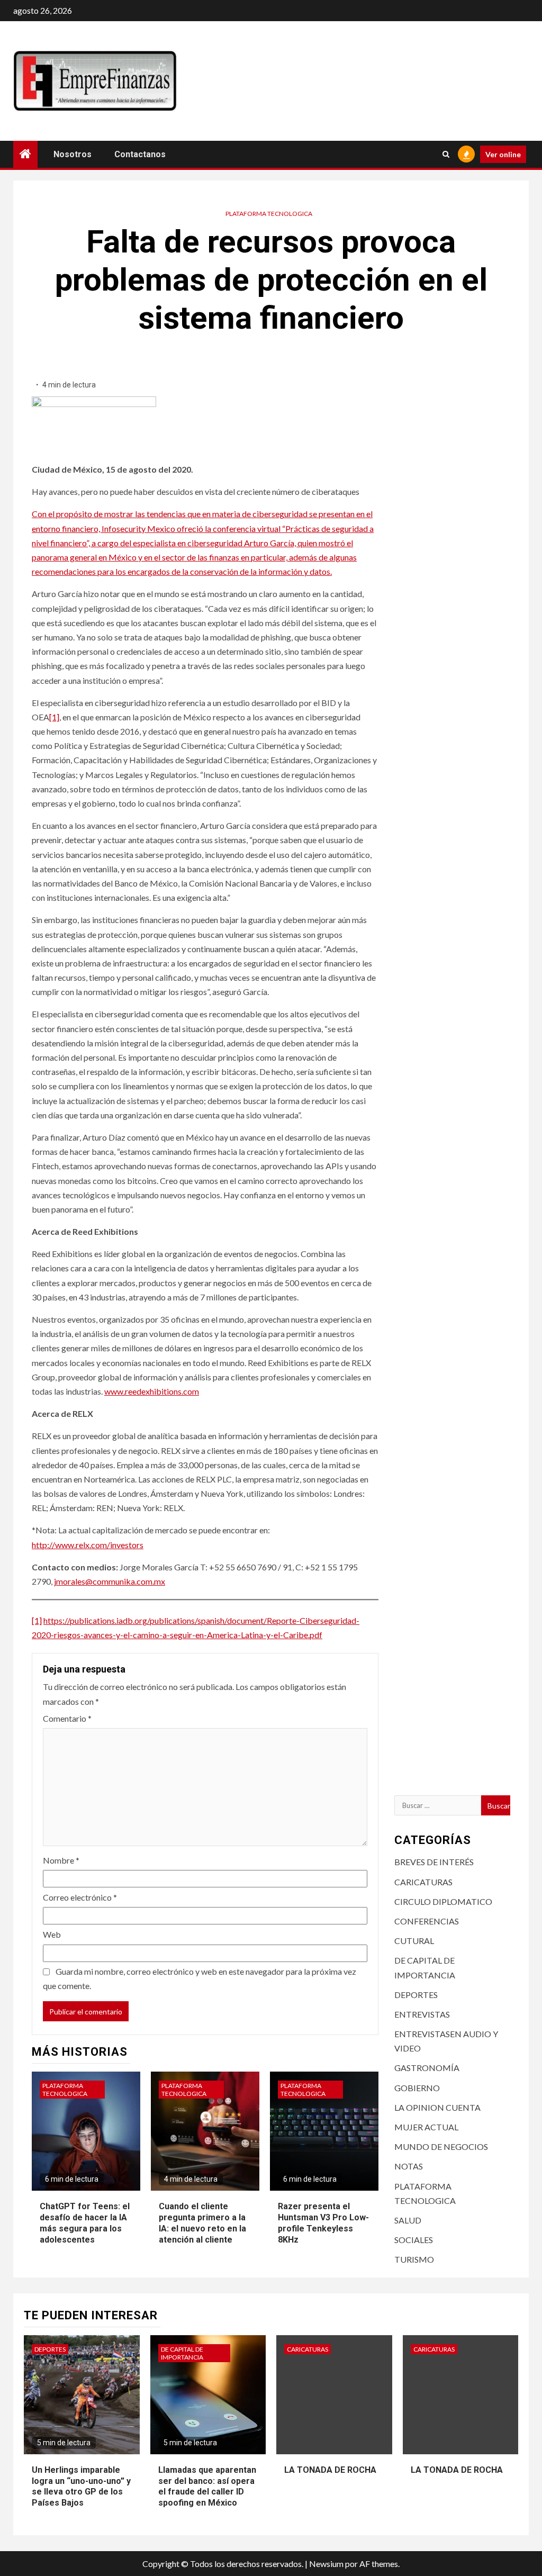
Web (52, 1934)
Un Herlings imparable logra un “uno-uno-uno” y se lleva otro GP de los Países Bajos (81, 2486)
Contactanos (140, 154)
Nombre (61, 1860)
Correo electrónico (80, 1897)
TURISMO (414, 2259)
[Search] (446, 154)
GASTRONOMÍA (427, 2068)
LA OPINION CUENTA (437, 2107)
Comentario (67, 1718)
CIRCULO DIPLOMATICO (443, 1901)
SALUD (408, 2220)
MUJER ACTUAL (426, 2127)
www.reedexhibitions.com (152, 1391)
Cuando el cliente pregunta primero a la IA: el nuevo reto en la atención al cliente (202, 2223)
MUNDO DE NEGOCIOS (441, 2146)
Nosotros (73, 154)
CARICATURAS (423, 1882)
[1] (54, 717)
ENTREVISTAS (422, 2014)
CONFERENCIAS (427, 1921)
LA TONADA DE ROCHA (330, 2470)
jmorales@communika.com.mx (110, 1581)
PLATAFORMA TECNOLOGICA (269, 214)
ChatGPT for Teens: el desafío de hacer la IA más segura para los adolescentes (85, 2223)
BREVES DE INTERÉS (434, 1862)
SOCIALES (414, 2240)
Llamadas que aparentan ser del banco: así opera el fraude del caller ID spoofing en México (207, 2486)
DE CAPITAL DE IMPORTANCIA (182, 2353)
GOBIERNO (417, 2088)
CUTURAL (414, 1941)
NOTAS (409, 2166)
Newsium (326, 2564)
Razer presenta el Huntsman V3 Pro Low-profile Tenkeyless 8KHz (323, 2223)
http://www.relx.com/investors (88, 1545)
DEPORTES (416, 1995)
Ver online (503, 154)
